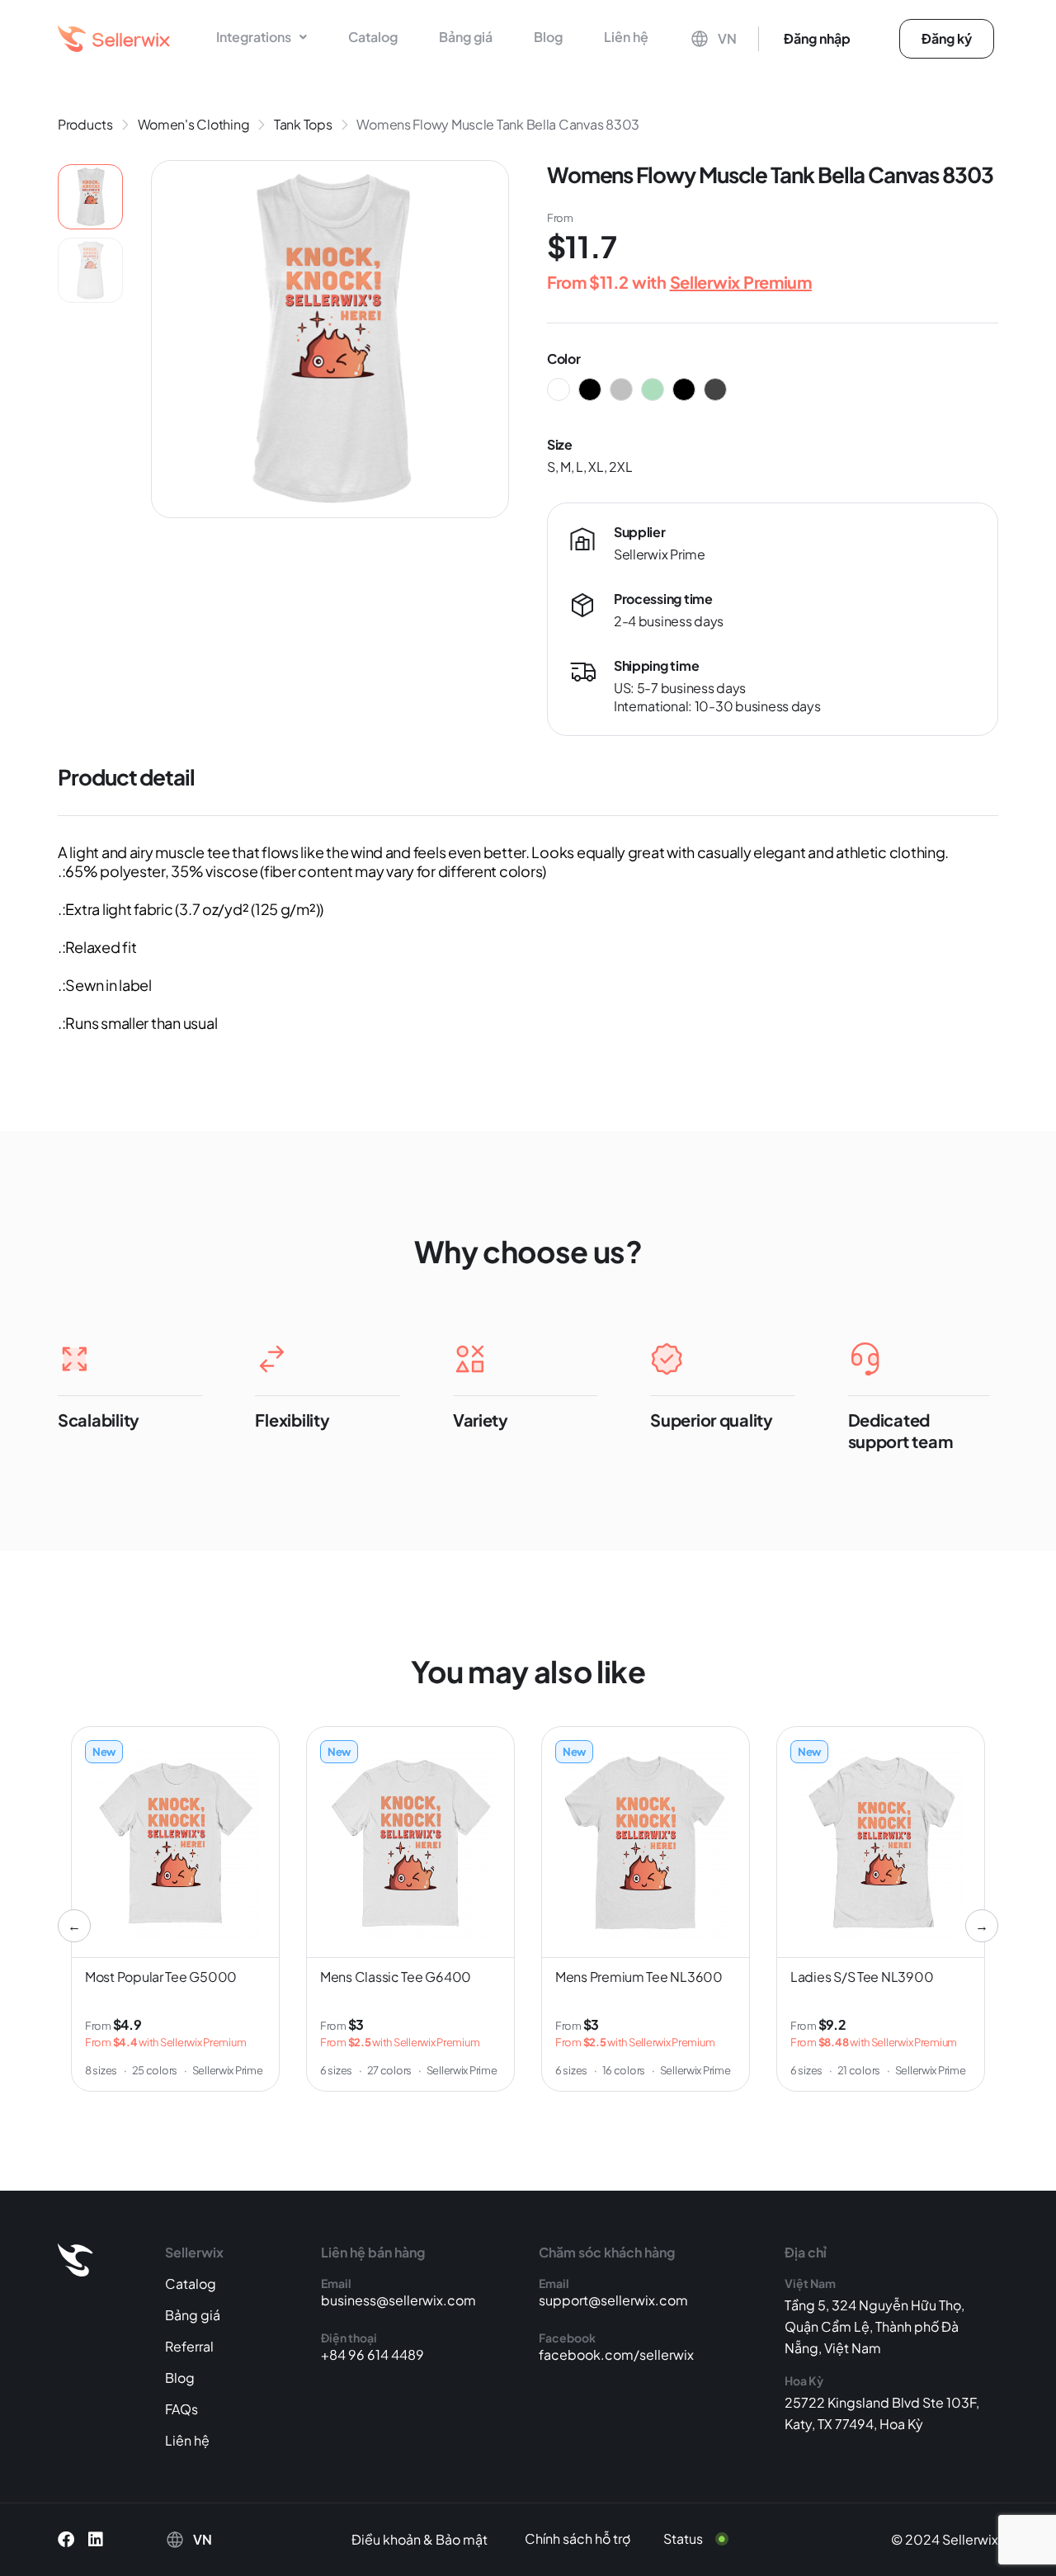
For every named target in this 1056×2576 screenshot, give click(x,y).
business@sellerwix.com (398, 2300)
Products (85, 124)
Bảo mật (462, 2539)
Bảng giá (466, 37)
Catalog (373, 37)
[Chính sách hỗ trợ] (590, 2539)
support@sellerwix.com (613, 2300)
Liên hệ (626, 37)
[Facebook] (66, 2540)
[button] (262, 37)
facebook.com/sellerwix (616, 2354)
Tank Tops (303, 124)
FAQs (181, 2409)
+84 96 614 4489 (372, 2354)
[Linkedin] (96, 2540)
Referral (189, 2346)
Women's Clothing (194, 124)
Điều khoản (386, 2539)
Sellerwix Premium (741, 282)
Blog (548, 37)
